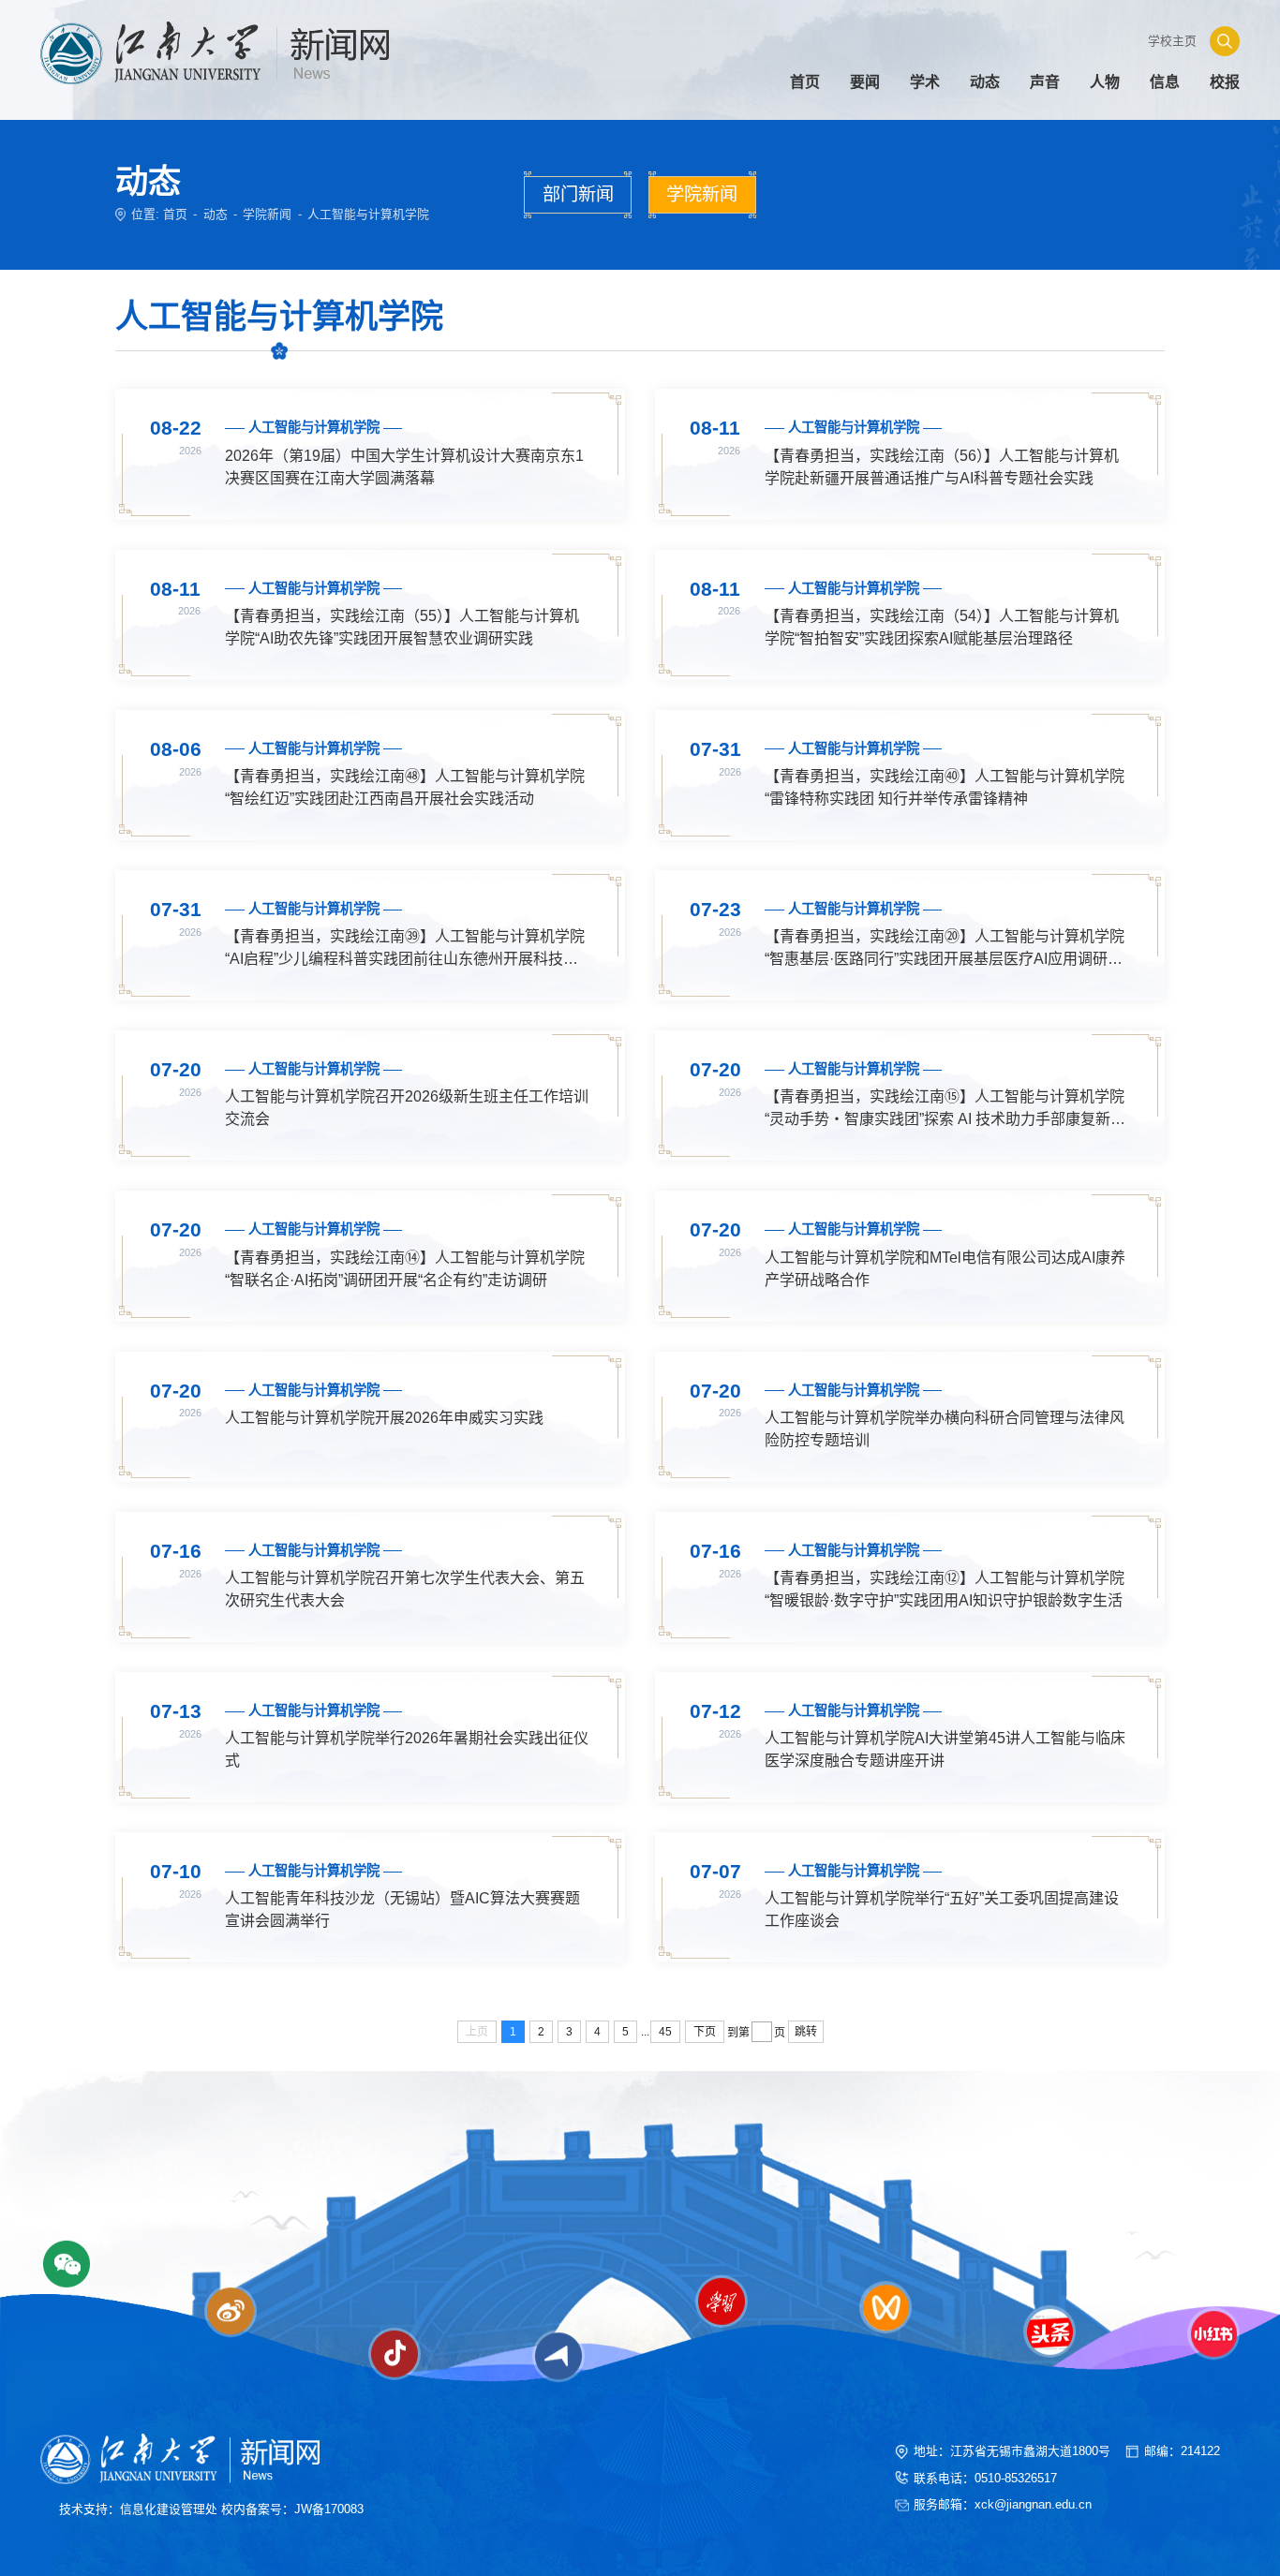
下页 (705, 2032)
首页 (175, 214)
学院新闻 (267, 214)
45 (665, 2032)
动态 (216, 214)
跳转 (806, 2032)
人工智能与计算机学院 (368, 214)
